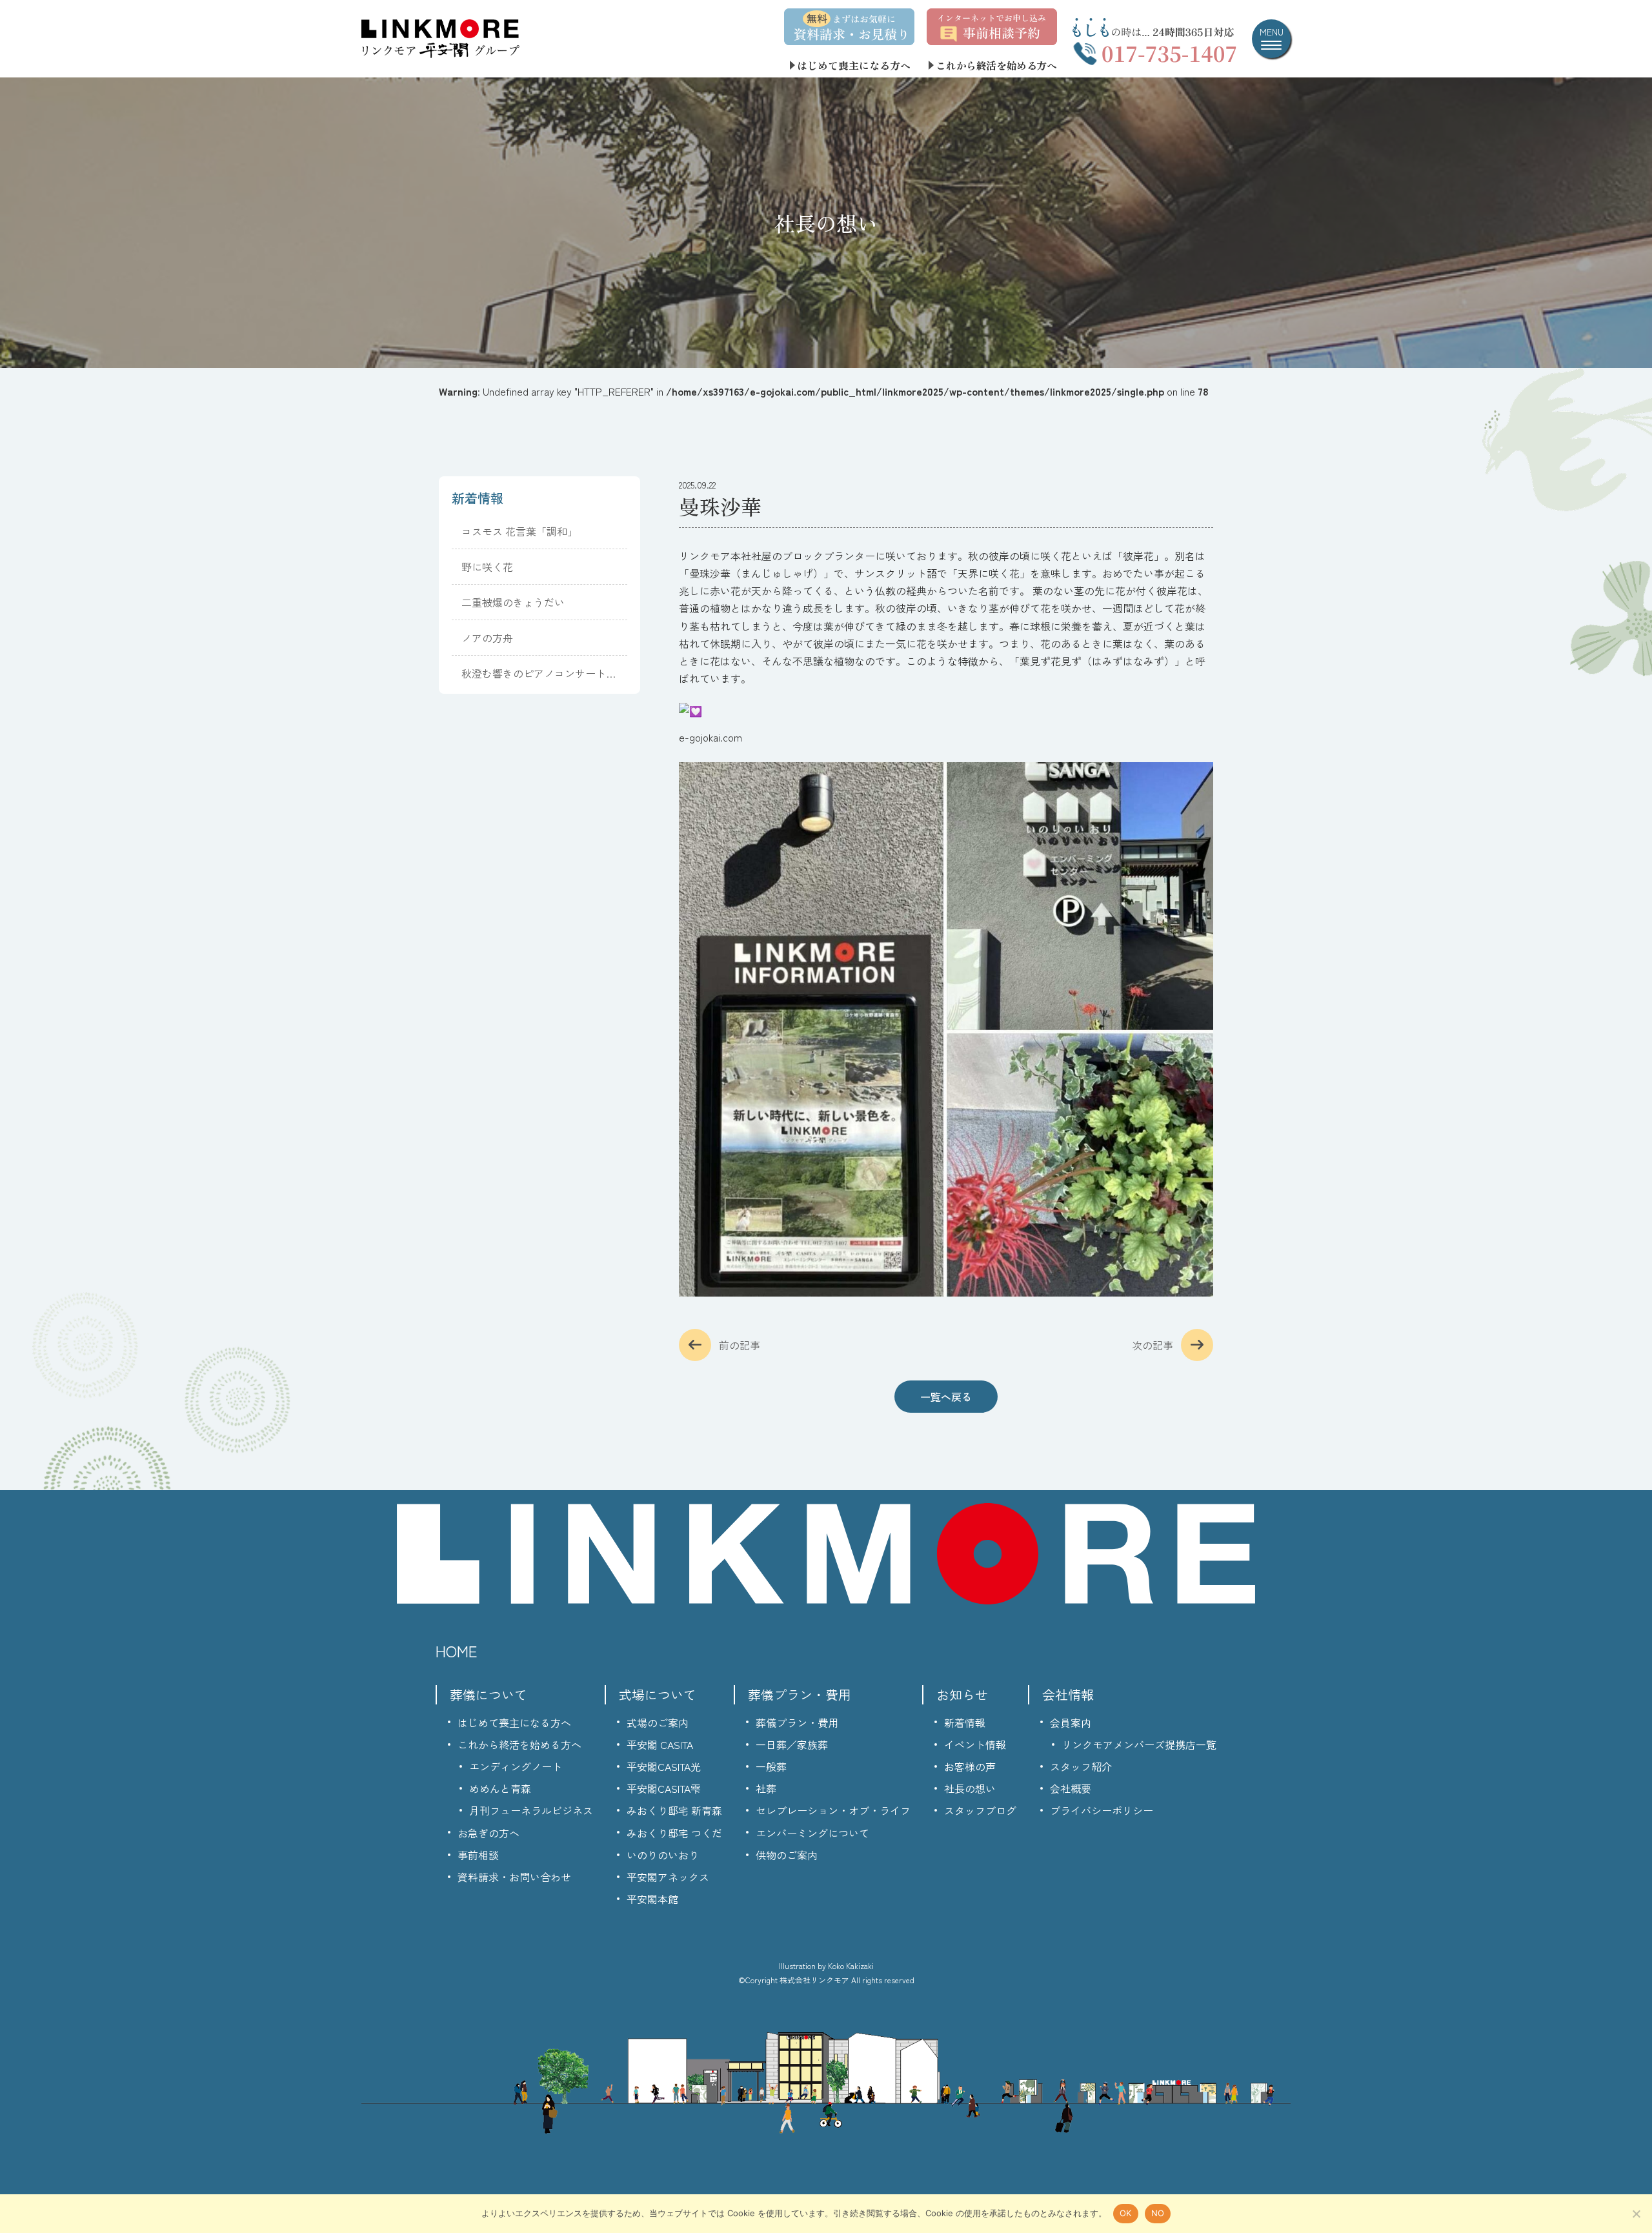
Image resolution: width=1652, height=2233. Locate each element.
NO (1158, 2213)
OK (1126, 2213)
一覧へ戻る (946, 1397)
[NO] (1636, 2214)
